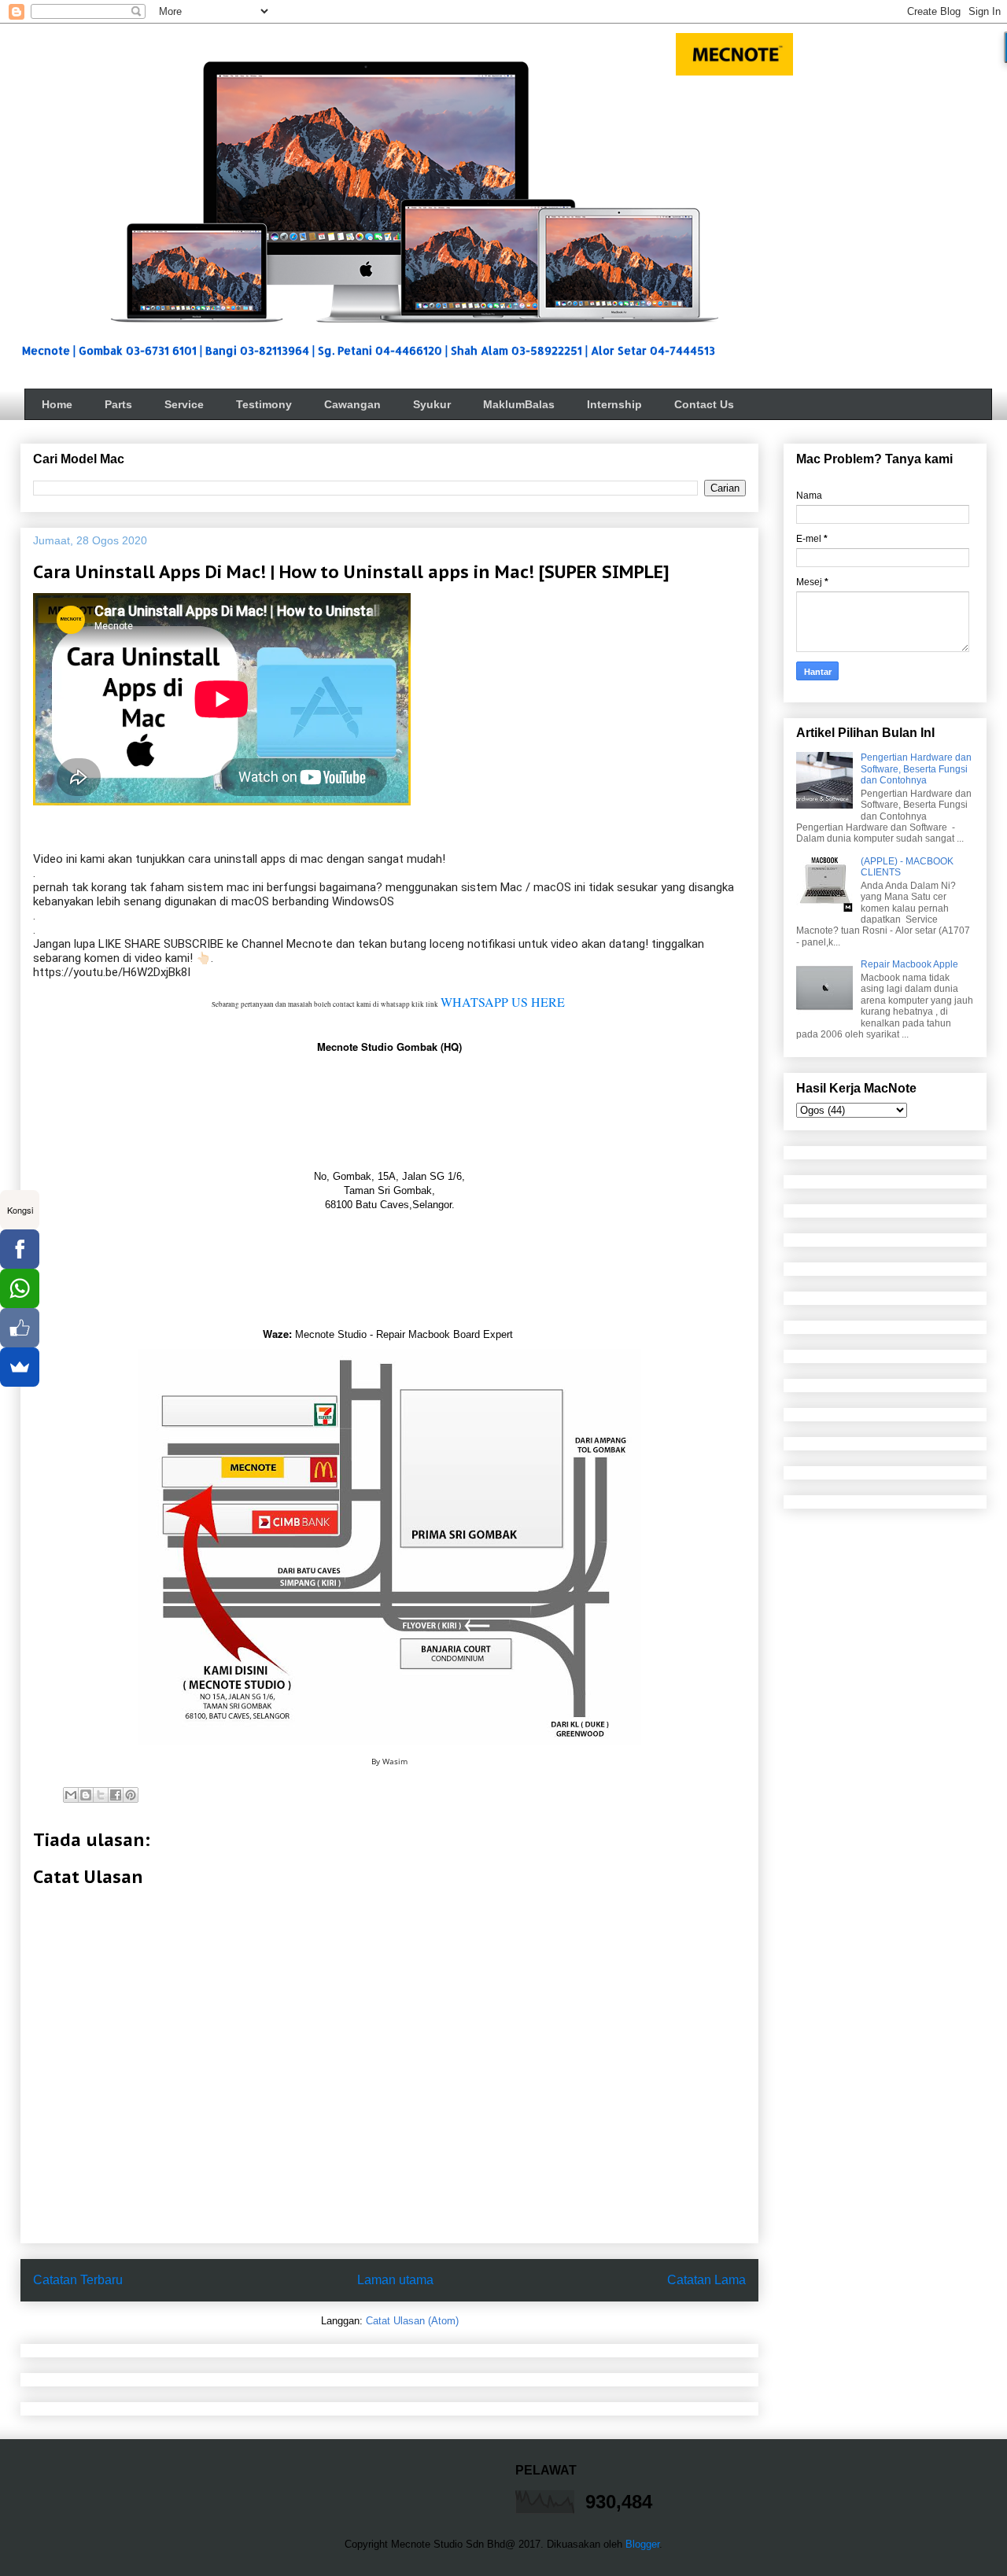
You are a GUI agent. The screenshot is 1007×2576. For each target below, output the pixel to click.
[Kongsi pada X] (101, 1795)
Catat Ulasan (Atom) (412, 2321)
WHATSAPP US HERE (503, 1002)
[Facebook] (20, 1249)
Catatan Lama (706, 2280)
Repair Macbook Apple (909, 964)
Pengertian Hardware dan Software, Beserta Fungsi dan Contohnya (916, 769)
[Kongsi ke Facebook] (116, 1795)
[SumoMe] (20, 1367)
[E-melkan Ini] (71, 1795)
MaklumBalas (519, 404)
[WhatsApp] (20, 1288)
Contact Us (704, 404)
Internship (614, 404)
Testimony (264, 404)
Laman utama (395, 2280)
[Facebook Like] (20, 1328)
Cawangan (352, 404)
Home (57, 404)
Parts (118, 404)
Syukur (432, 404)
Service (184, 404)
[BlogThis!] (86, 1795)
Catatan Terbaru (78, 2280)
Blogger (642, 2544)
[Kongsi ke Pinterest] (131, 1795)
